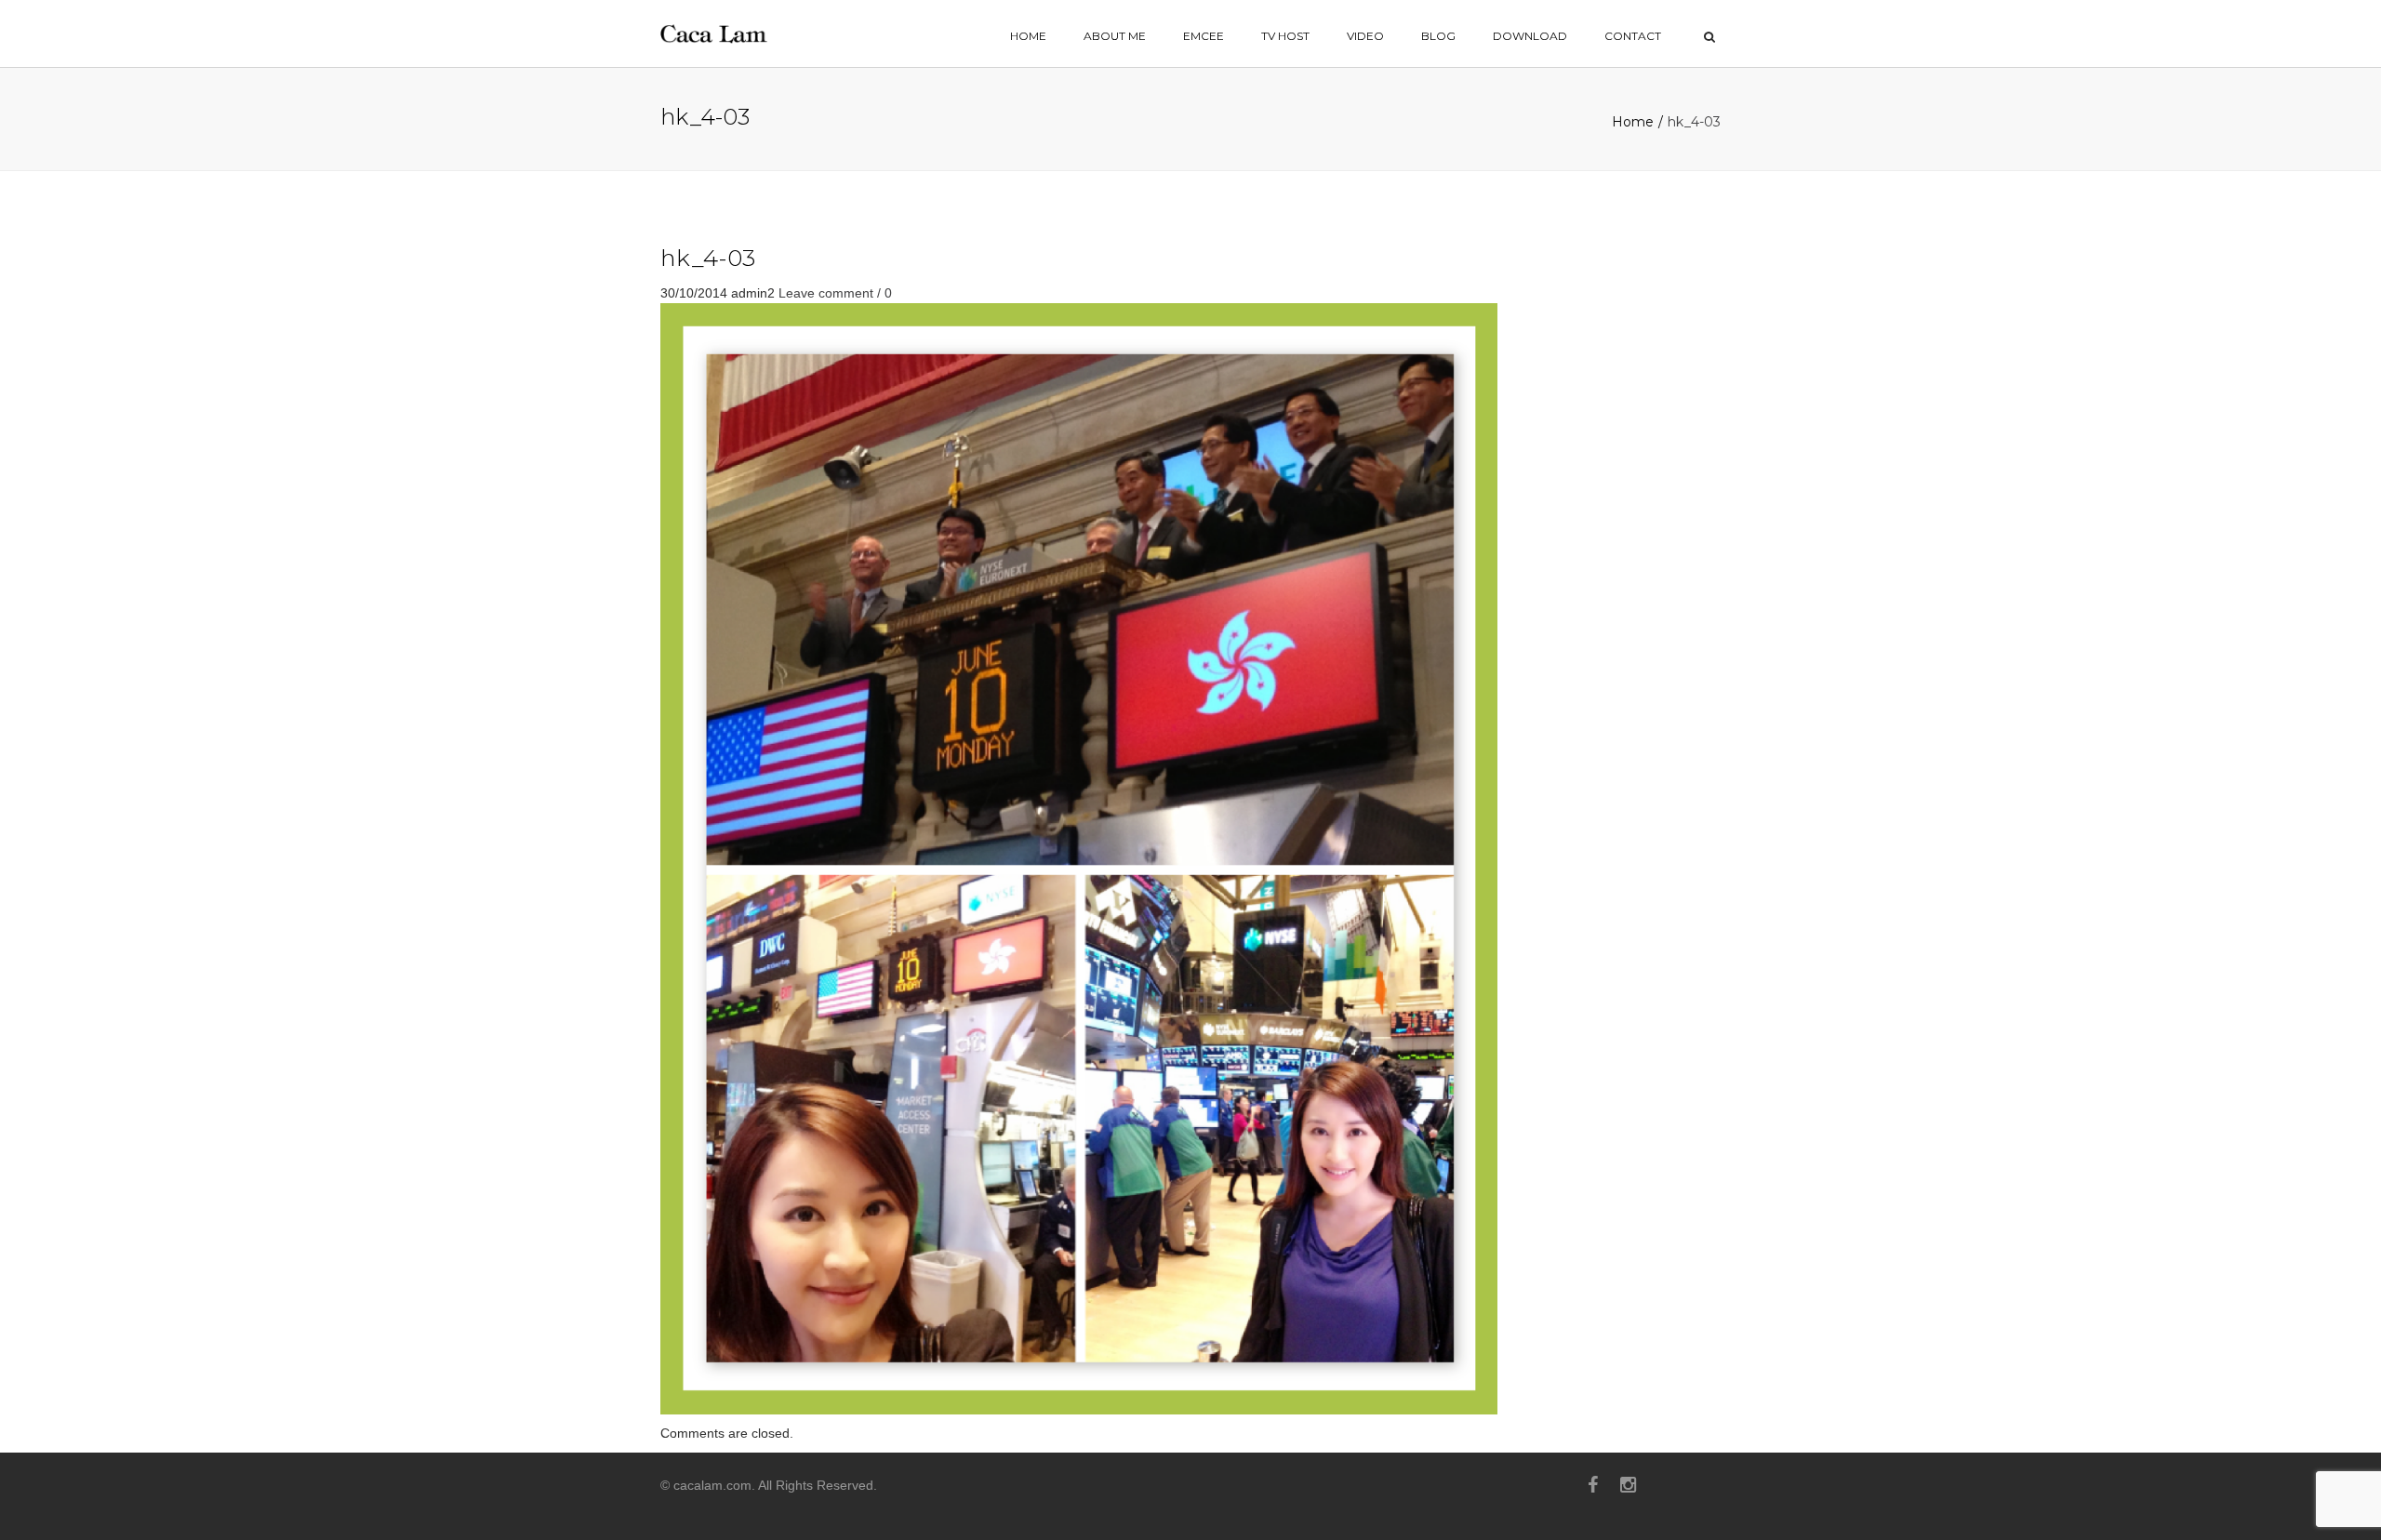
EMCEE (1204, 36)
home (1028, 36)
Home (1633, 122)
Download (1530, 36)
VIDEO (1365, 36)
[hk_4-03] (1079, 857)
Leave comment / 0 (835, 293)
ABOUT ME (1115, 36)
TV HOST (1285, 36)
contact (1633, 36)
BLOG (1438, 36)
